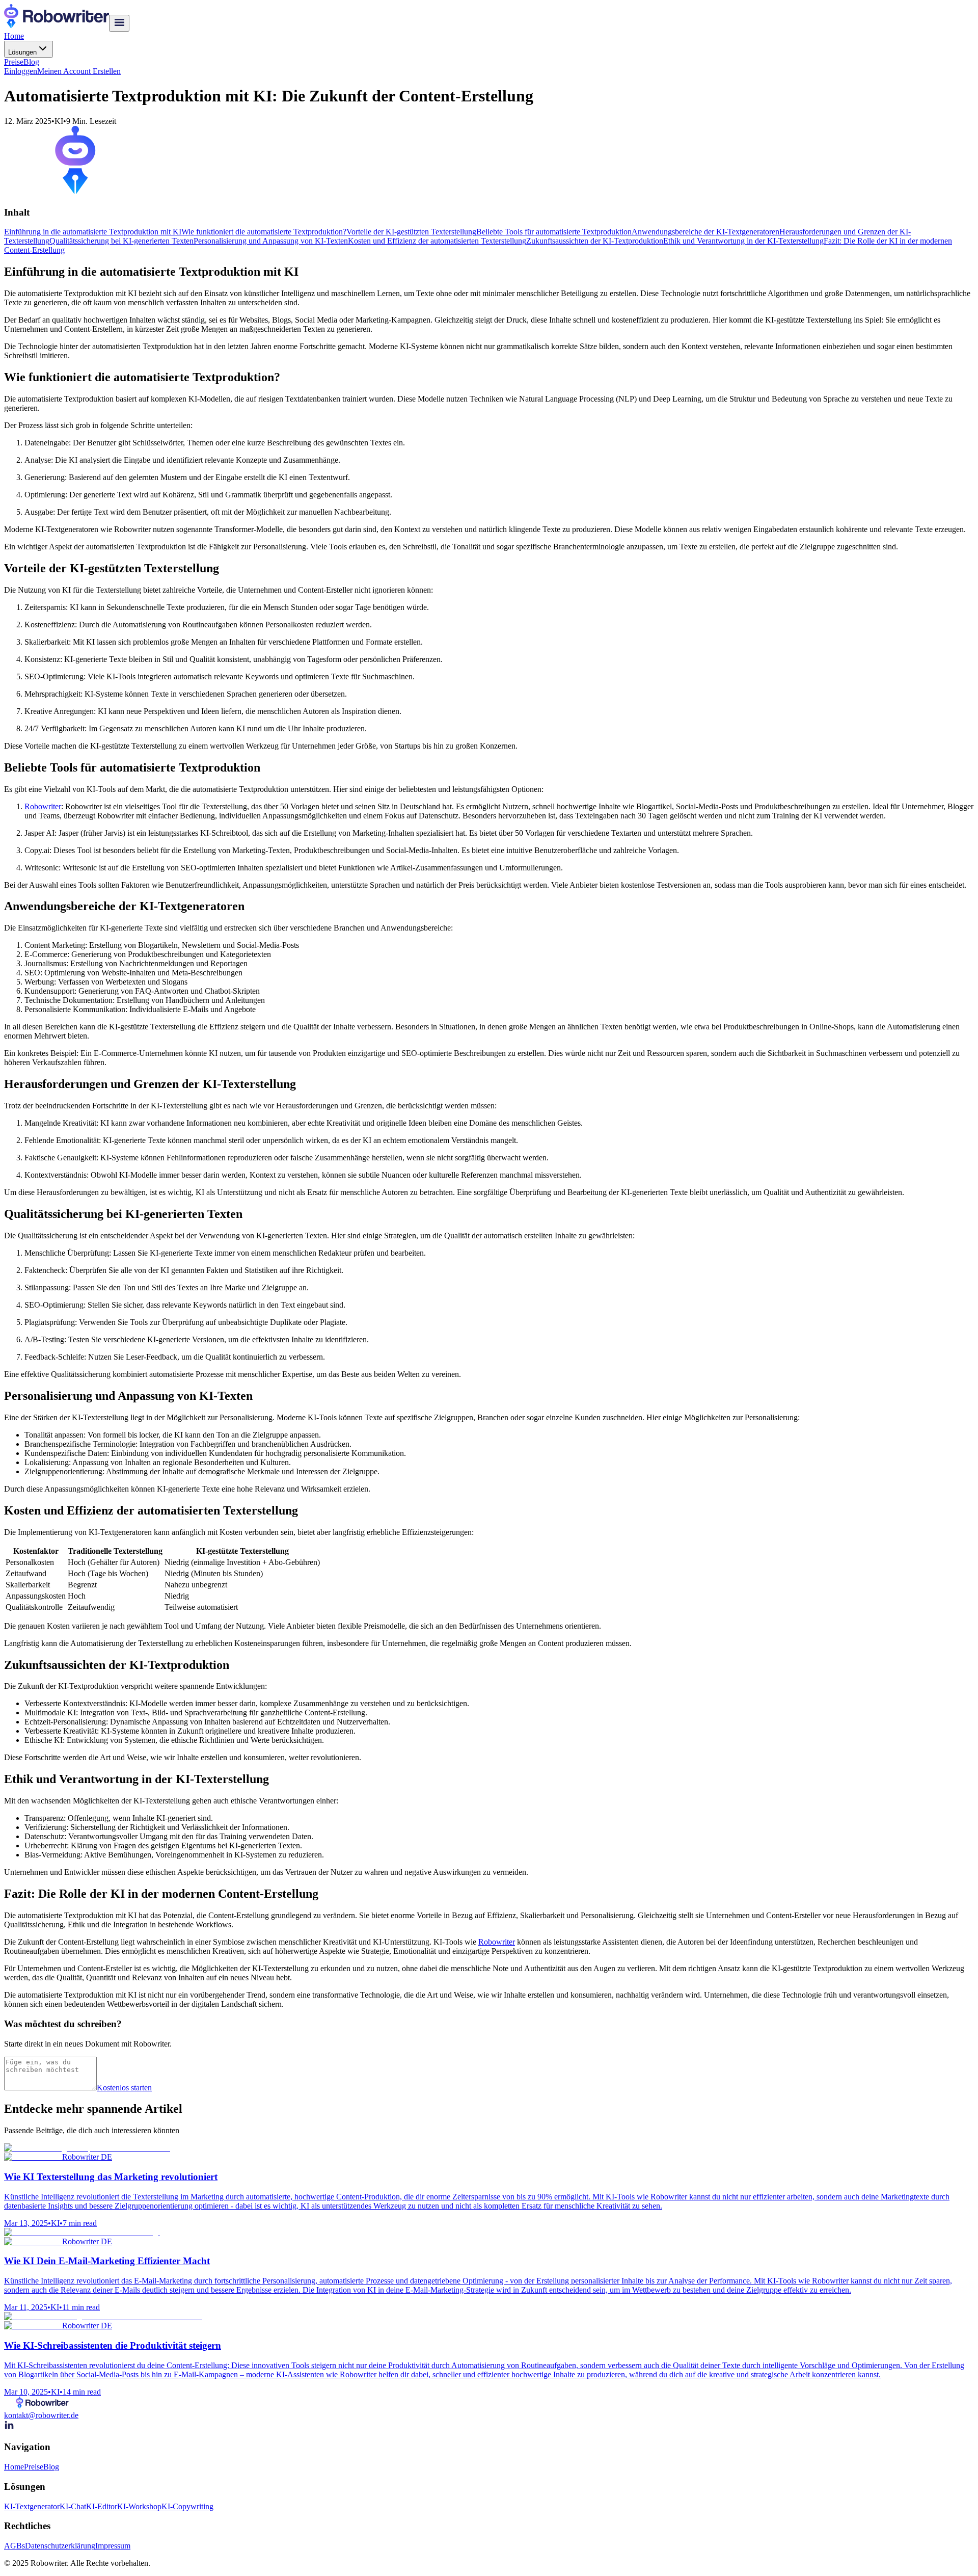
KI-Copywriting (187, 2506)
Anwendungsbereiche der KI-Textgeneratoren (705, 232)
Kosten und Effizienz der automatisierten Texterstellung (437, 241)
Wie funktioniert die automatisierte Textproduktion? (264, 232)
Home (14, 36)
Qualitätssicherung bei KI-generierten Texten (121, 241)
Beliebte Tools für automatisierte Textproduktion (554, 232)
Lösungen (22, 52)
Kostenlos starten (124, 2088)
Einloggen (21, 71)
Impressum (113, 2546)
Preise (14, 62)
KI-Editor (102, 2506)
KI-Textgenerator (32, 2506)
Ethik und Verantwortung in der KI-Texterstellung (743, 241)
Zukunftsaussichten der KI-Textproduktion (595, 241)
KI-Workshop (139, 2506)
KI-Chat (73, 2506)
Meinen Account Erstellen (79, 71)
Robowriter (43, 806)
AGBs (15, 2546)
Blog (31, 62)
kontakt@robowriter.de (41, 2415)
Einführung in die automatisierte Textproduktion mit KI (93, 232)
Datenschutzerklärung (60, 2546)
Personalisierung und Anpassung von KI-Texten (271, 241)
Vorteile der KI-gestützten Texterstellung (411, 232)
